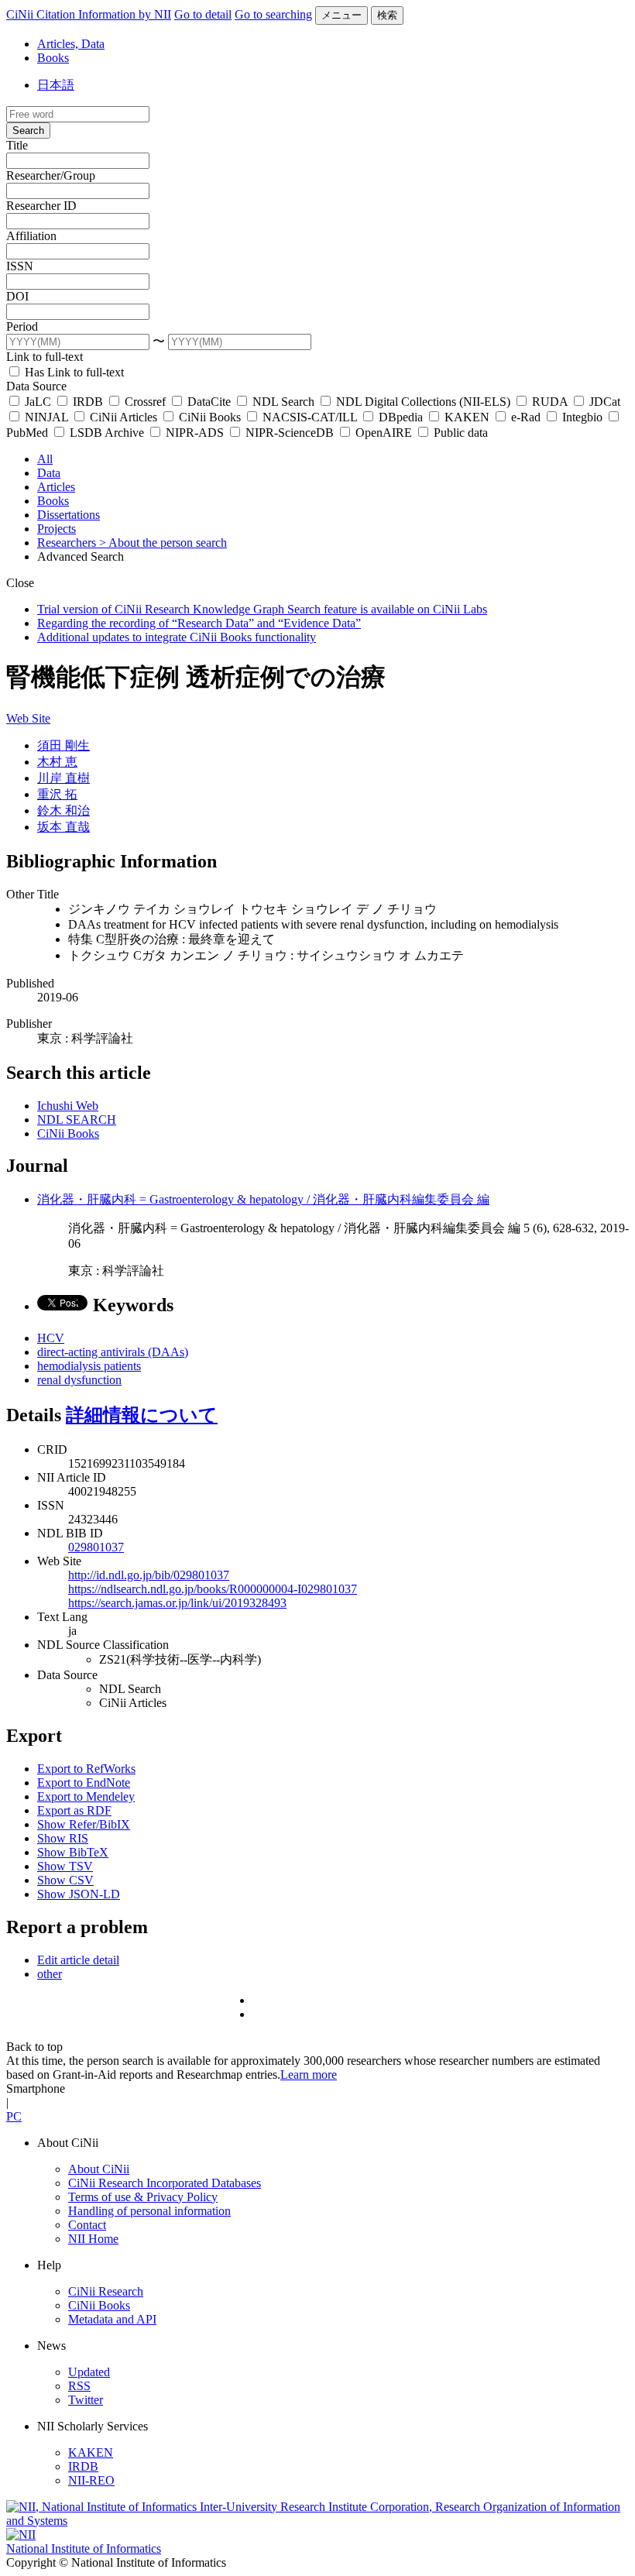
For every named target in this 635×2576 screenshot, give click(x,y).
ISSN (20, 266)
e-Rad (526, 417)
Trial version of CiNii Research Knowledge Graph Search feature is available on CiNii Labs (262, 609)
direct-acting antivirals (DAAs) (113, 1352)
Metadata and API (112, 2319)
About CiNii (99, 2169)
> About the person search (163, 543)
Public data (459, 433)
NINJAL (46, 417)
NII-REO (91, 2480)
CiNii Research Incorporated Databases (165, 2183)
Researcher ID (41, 206)
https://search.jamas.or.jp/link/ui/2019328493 (177, 1603)
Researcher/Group (51, 175)
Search (28, 131)
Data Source (36, 386)
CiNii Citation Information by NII (89, 14)
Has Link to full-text (73, 372)
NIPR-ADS (195, 433)
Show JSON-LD (79, 1894)
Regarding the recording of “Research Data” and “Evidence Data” (199, 623)
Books (53, 58)
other (50, 1974)
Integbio (582, 417)
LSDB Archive (107, 433)
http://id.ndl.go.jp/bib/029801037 (149, 1575)
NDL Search (283, 402)
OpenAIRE (384, 433)
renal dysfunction (79, 1380)
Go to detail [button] (203, 14)
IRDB (88, 402)
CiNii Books (210, 417)
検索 (387, 15)
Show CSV (65, 1880)
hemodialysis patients (89, 1366)
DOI (17, 296)
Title (17, 145)
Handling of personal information (149, 2211)
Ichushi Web (68, 1106)
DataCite (209, 402)
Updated (89, 2372)
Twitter (86, 2400)
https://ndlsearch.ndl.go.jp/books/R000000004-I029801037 (213, 1589)
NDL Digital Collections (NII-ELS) (423, 402)
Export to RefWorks (86, 1769)
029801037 (96, 1547)
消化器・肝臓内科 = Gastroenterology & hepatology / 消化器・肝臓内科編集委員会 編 (263, 1199)
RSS (79, 2386)
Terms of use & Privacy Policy (143, 2197)
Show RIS (63, 1838)
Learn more (309, 2075)
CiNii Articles (124, 417)
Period (22, 326)
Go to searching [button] (273, 14)
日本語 (56, 85)
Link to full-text (45, 357)
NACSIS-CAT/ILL (310, 417)
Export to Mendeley (86, 1796)
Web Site (28, 718)
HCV (51, 1338)
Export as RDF (74, 1810)
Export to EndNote (84, 1783)
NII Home (93, 2239)
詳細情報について (142, 1415)
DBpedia (401, 417)
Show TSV (65, 1866)
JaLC (38, 402)
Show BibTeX (73, 1852)
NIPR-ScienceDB (290, 433)
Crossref (145, 402)
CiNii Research (106, 2291)
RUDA (550, 402)
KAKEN (467, 417)
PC (14, 2116)
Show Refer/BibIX (84, 1824)
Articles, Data (71, 44)
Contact (87, 2225)
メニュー (342, 15)
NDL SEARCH (77, 1120)
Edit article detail (78, 1960)
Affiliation (31, 236)
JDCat (603, 402)
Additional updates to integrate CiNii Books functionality (177, 637)
